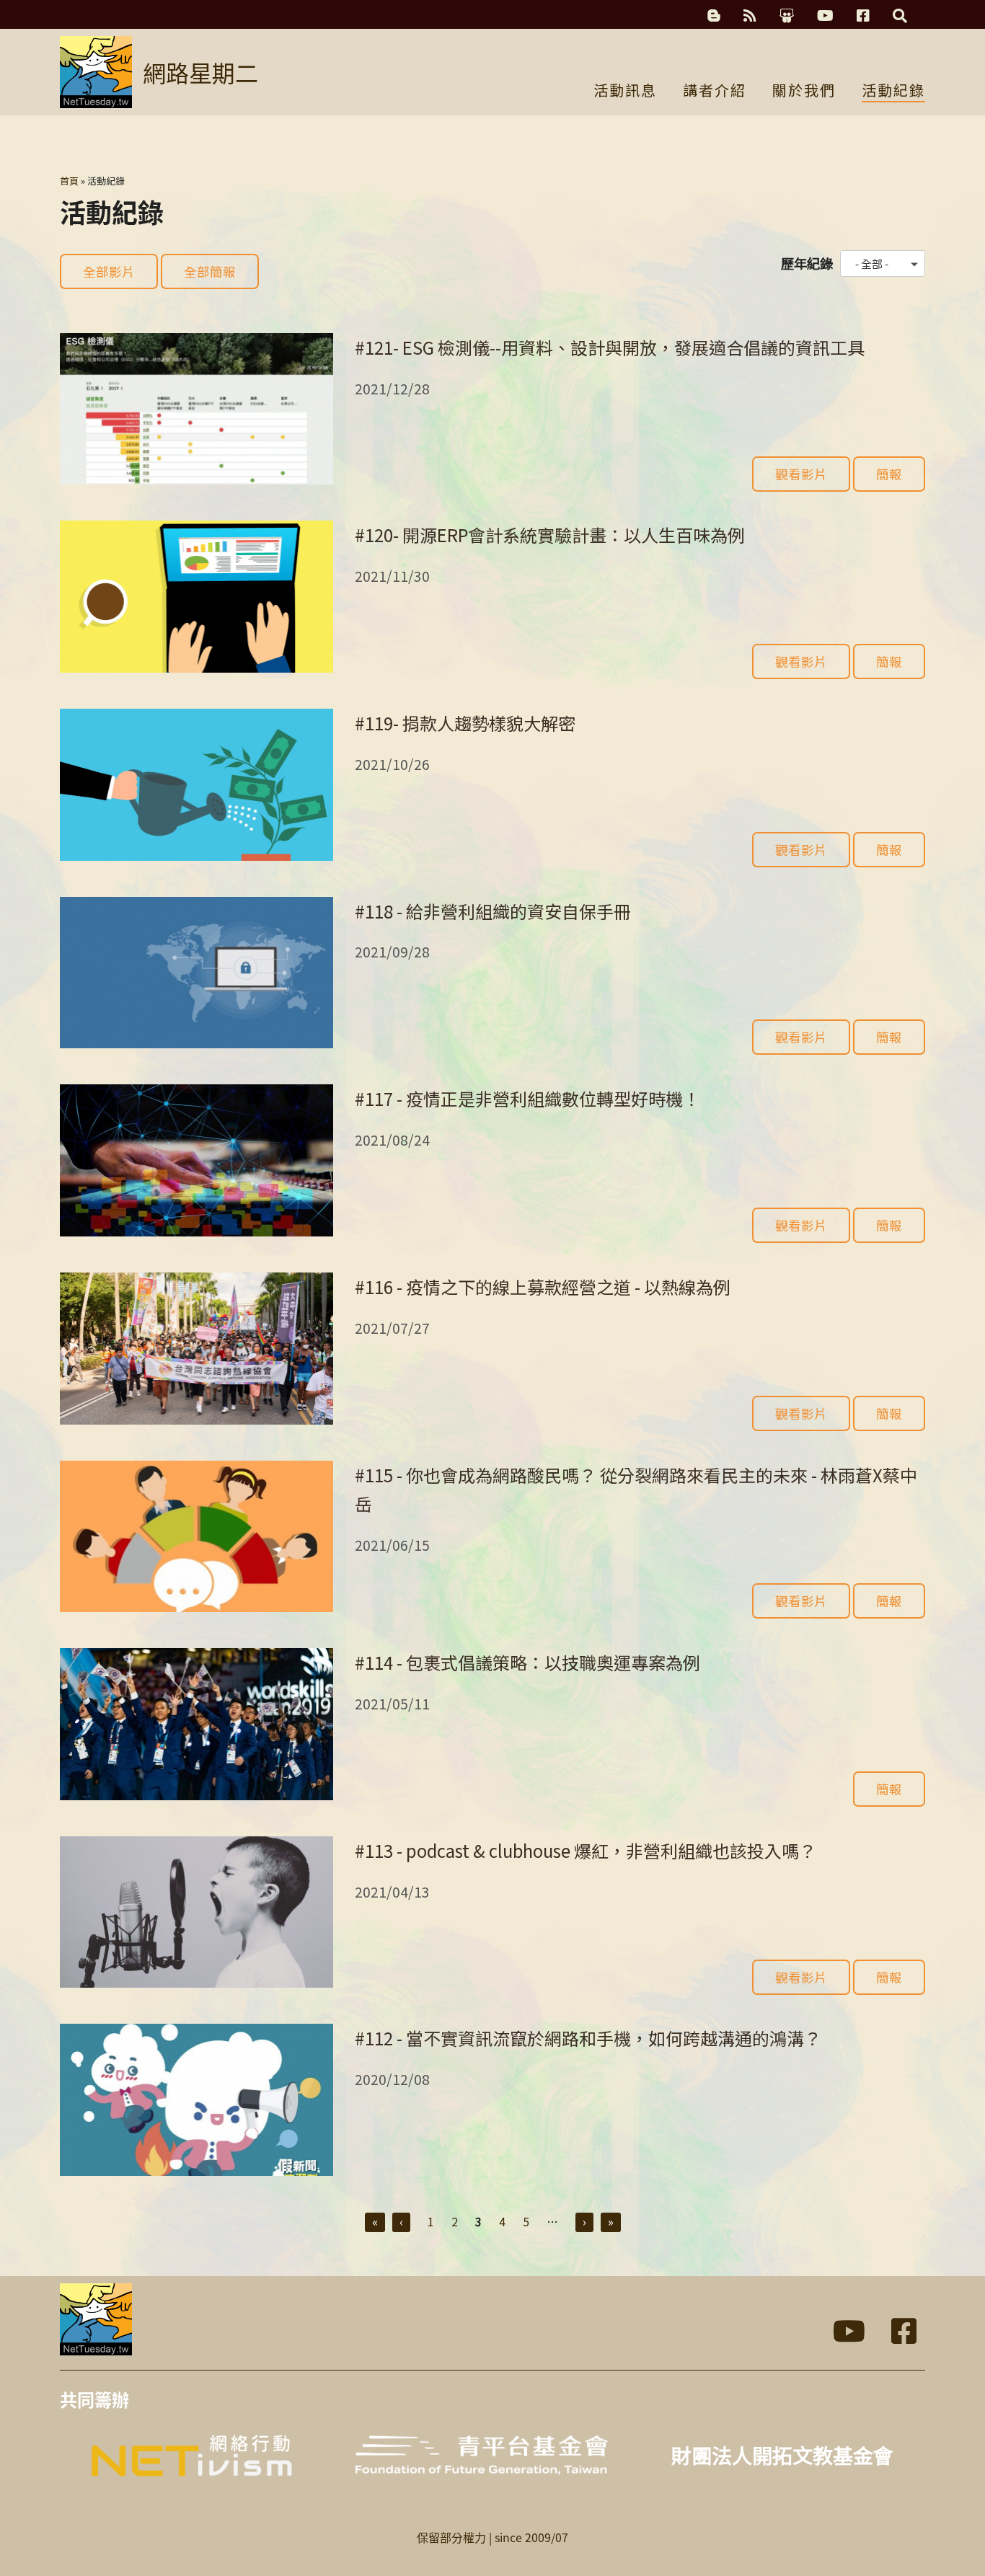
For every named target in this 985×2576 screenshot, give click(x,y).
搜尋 (900, 16)
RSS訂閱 (750, 16)
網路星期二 (200, 72)
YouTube (825, 16)
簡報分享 (787, 16)
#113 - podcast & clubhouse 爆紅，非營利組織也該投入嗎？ (586, 1850)
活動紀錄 (893, 92)
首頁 (69, 181)
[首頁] (96, 72)
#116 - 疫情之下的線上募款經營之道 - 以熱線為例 (543, 1287)
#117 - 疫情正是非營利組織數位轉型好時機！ (527, 1098)
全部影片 (109, 271)
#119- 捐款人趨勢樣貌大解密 (465, 723)
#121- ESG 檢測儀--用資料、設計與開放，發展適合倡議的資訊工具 (610, 347)
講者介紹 (715, 92)
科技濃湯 (714, 16)
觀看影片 (801, 474)
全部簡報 (210, 271)
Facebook (863, 16)
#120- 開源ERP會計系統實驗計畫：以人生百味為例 (550, 535)
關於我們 (804, 92)
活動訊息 (625, 92)
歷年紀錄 (807, 263)
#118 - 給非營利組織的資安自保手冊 (493, 911)
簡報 (889, 474)
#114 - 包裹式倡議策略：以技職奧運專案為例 (527, 1662)
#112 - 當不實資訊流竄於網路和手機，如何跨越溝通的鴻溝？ (588, 2038)
